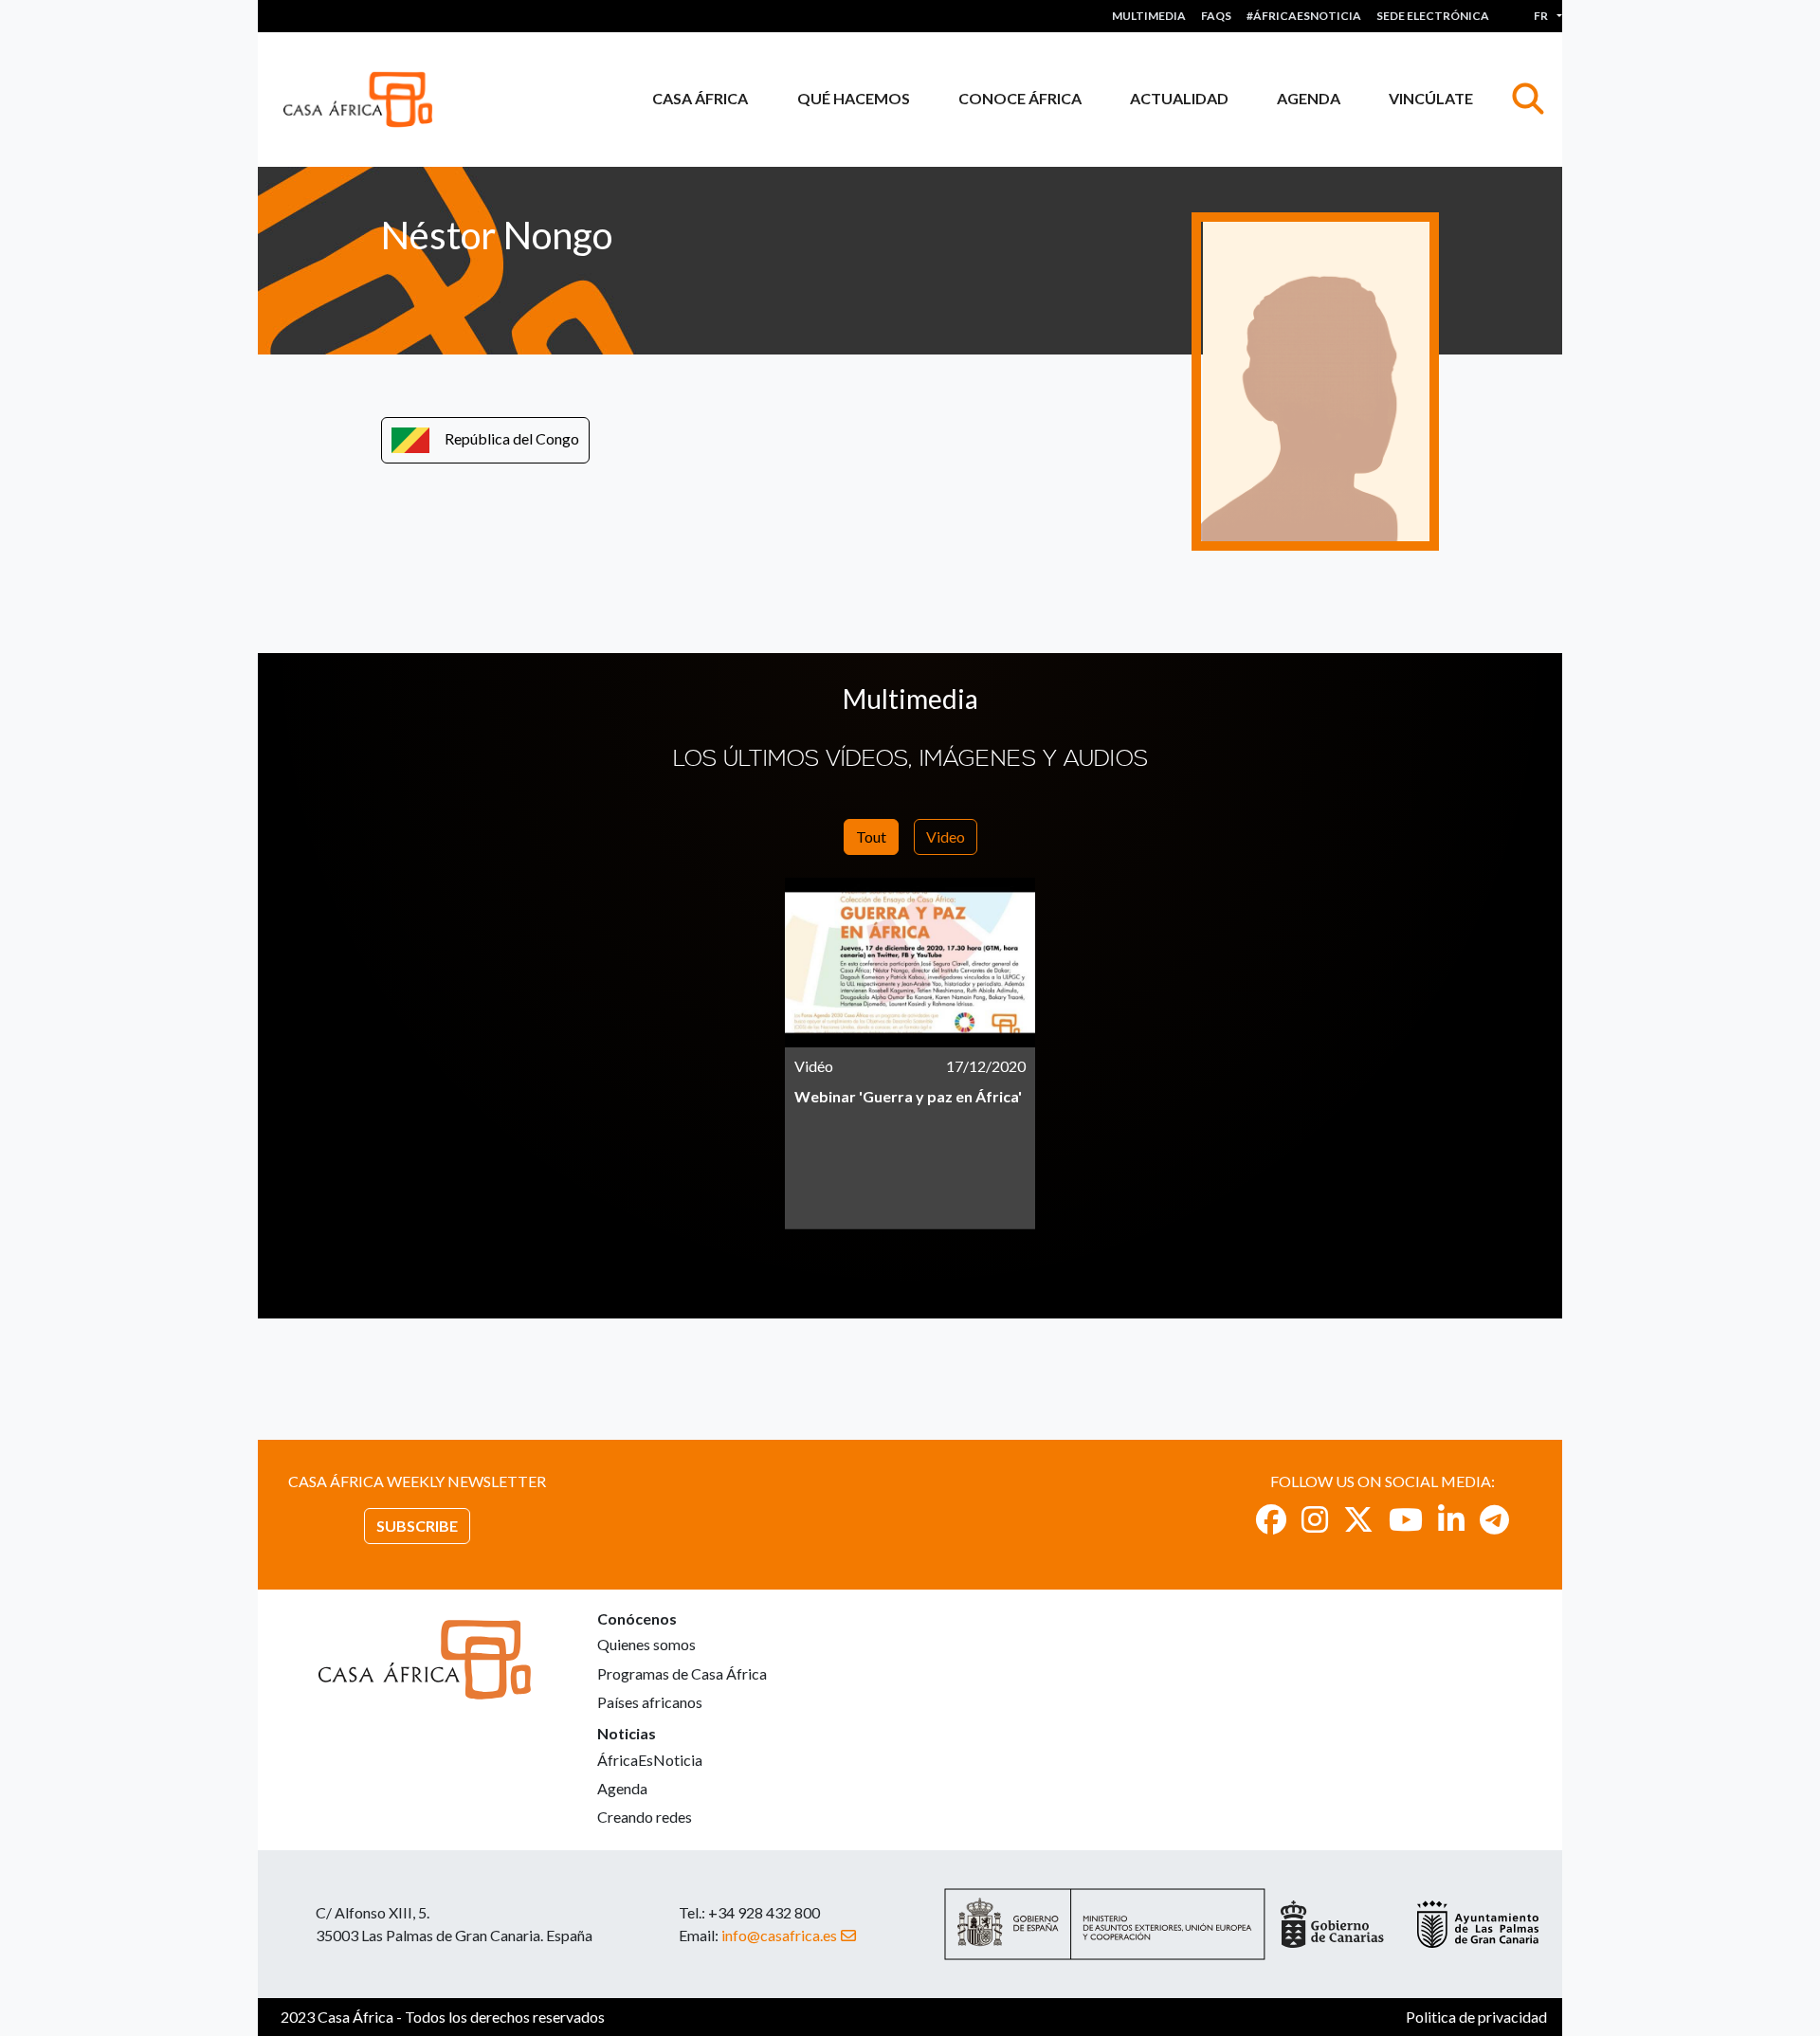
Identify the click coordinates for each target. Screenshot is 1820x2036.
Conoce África (1020, 98)
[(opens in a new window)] (1271, 1519)
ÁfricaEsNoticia (650, 1760)
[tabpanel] (910, 1054)
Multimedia (1149, 16)
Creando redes (645, 1817)
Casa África (700, 98)
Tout (871, 836)
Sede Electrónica (1433, 16)
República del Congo (512, 438)
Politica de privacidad (1476, 2017)
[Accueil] (365, 100)
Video (946, 836)
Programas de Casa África (682, 1673)
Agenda (1309, 98)
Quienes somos (646, 1644)
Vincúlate (1431, 98)
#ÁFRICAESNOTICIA (1304, 16)
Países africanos (650, 1702)
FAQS (1216, 16)
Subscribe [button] (417, 1526)
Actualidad (1179, 98)
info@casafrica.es (779, 1935)
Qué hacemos (854, 98)
